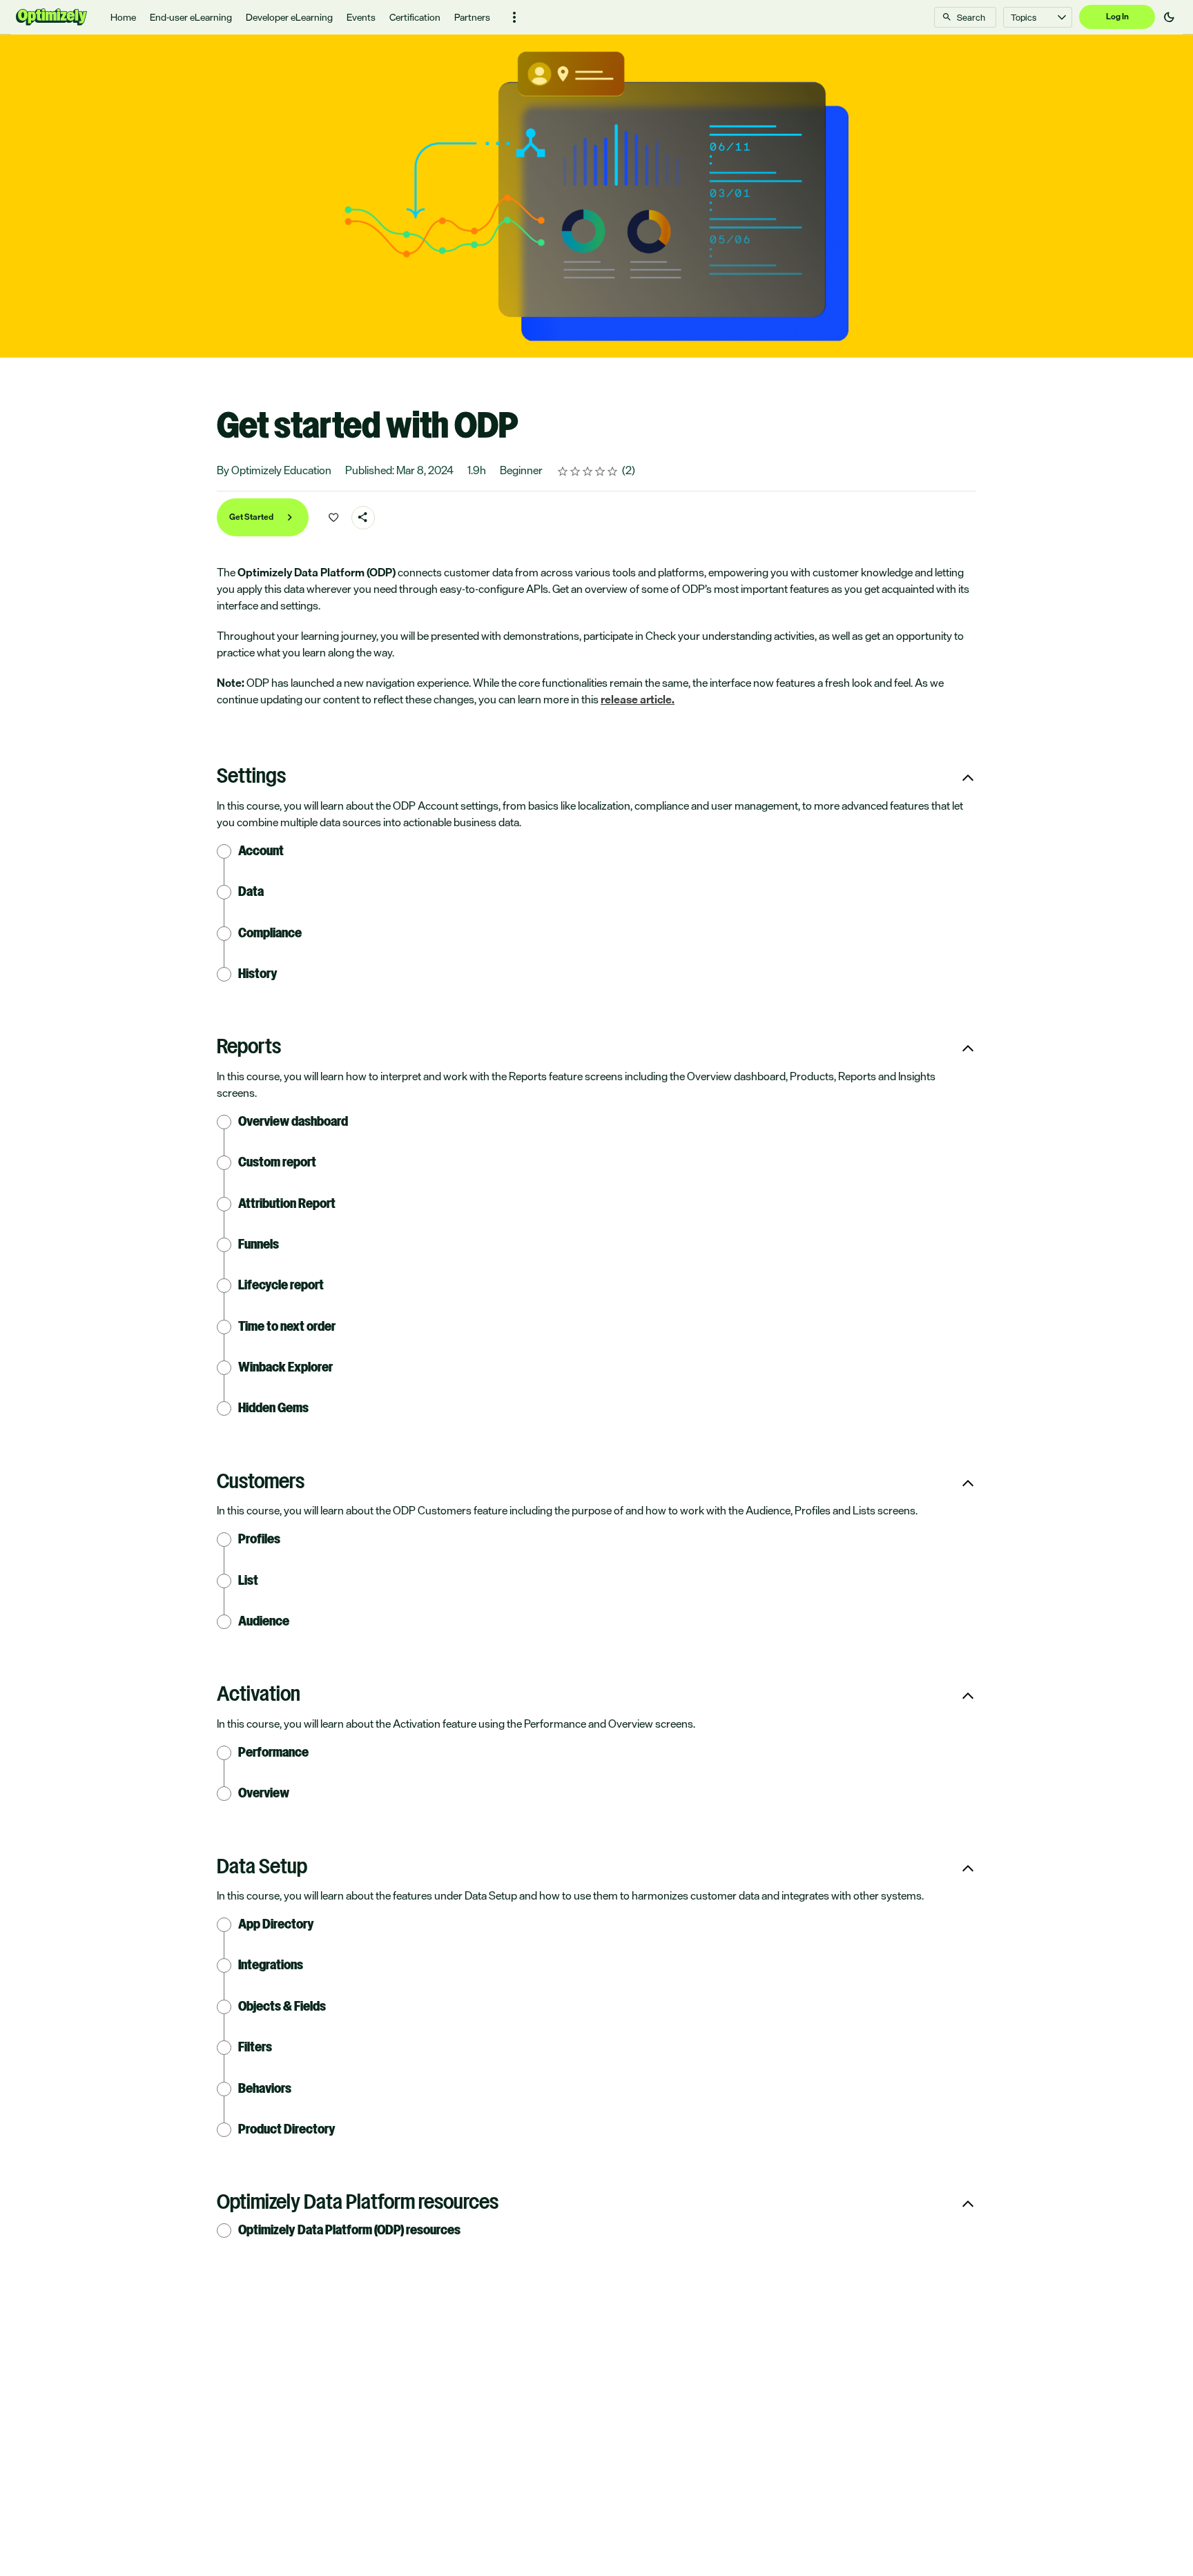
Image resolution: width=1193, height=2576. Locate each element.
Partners (472, 17)
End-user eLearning (191, 17)
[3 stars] (588, 471)
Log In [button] (1117, 17)
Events (361, 17)
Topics (1024, 17)
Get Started (252, 517)
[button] (514, 17)
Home (123, 17)
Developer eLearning (289, 17)
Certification (415, 17)
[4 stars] (600, 471)
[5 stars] (613, 471)
